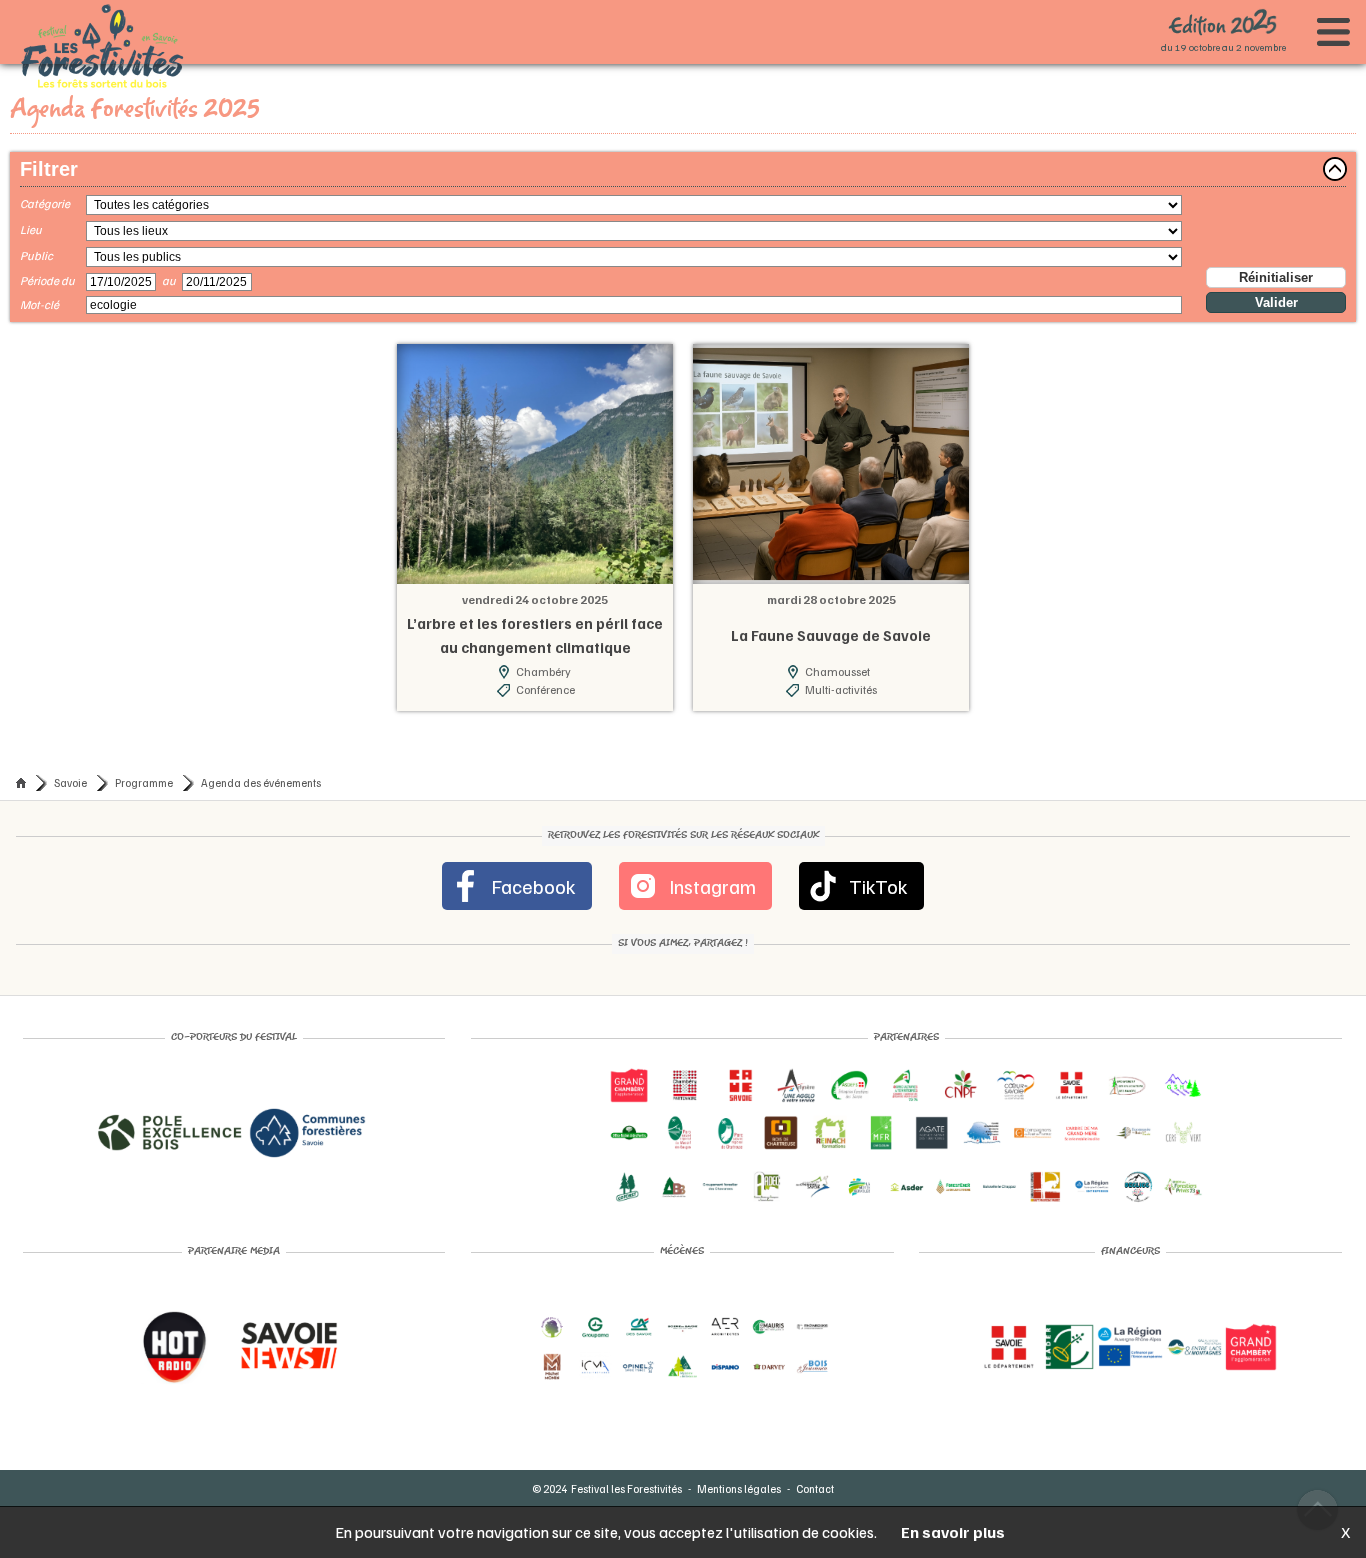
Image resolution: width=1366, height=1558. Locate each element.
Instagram (709, 877)
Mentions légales (739, 1479)
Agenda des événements (261, 773)
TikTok (859, 877)
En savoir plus (953, 1532)
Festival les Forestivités (626, 1479)
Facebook (548, 877)
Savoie (70, 773)
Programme (144, 773)
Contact (815, 1479)
